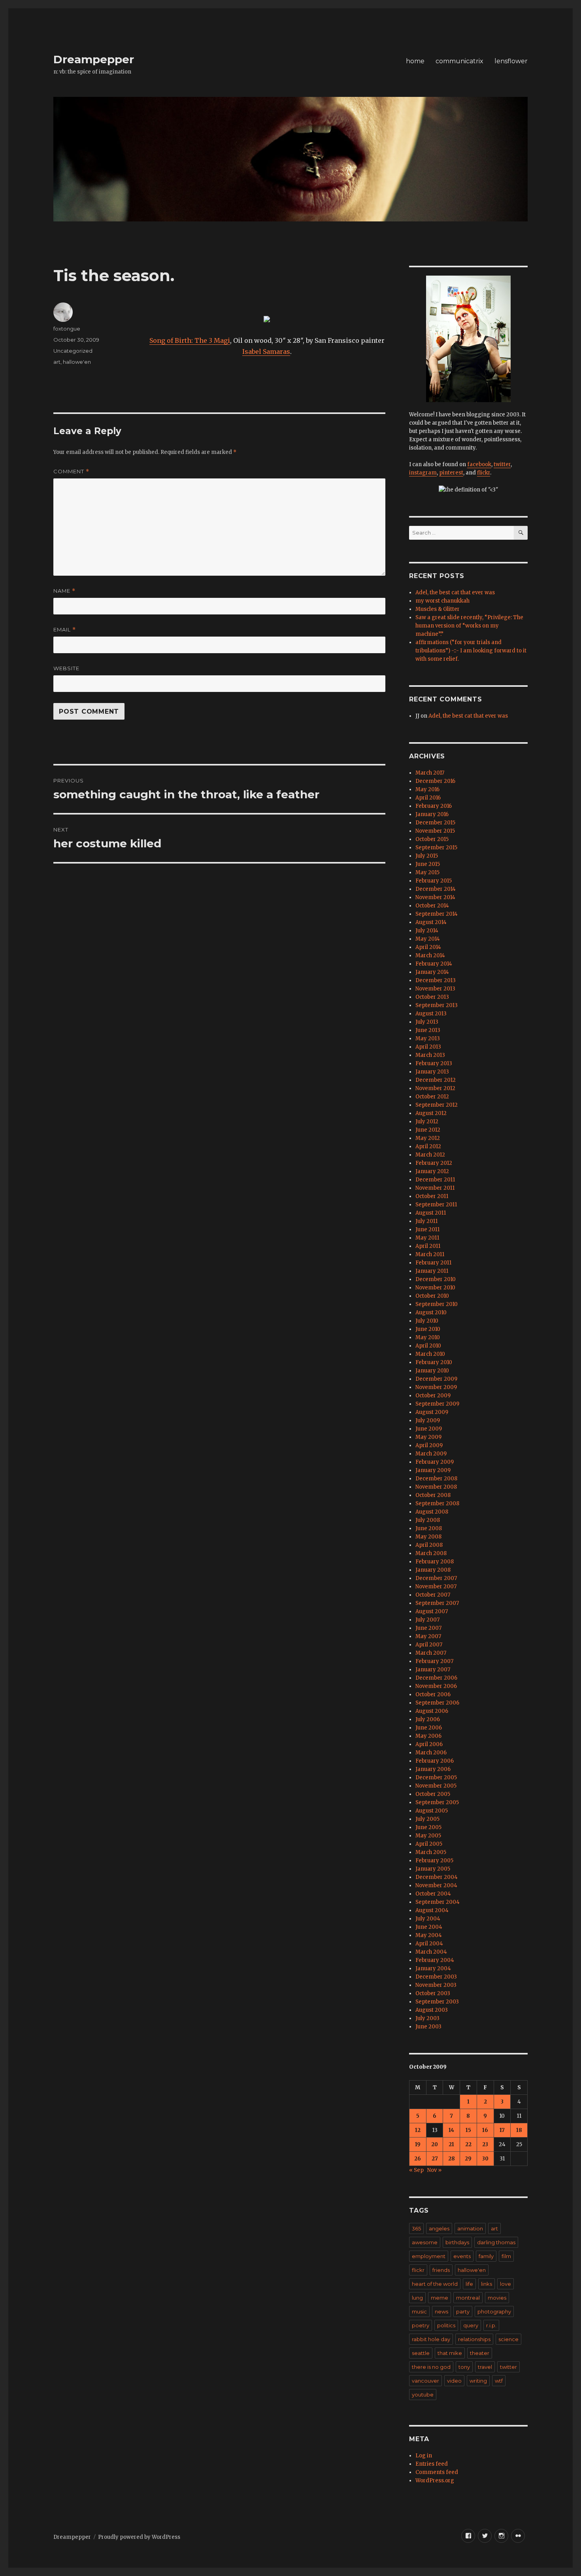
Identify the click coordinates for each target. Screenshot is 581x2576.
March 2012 (430, 1155)
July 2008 (428, 1520)
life (469, 2284)
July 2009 (428, 1420)
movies (497, 2298)
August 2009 (432, 1412)
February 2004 (435, 1960)
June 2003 (428, 2027)
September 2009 (437, 1404)
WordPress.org (435, 2481)
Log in (424, 2456)
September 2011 (436, 1205)
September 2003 (437, 2002)
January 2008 (433, 1570)
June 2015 (428, 864)
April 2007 (429, 1645)
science (508, 2339)
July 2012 (427, 1122)
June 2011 (427, 1229)
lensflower (511, 61)
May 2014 (428, 939)
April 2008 (429, 1545)
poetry (421, 2325)
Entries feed (432, 2464)
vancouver (425, 2381)
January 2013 (432, 1072)
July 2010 (427, 1321)
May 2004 (429, 1935)
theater (480, 2353)
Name (64, 591)
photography (494, 2311)
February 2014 (434, 964)
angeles (439, 2228)
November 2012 (435, 1088)
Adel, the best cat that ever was (455, 592)
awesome (425, 2242)
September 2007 (437, 1603)
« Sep (416, 2170)
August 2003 (432, 2010)
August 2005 (432, 1811)
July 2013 (427, 1022)
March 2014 (430, 955)
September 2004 (438, 1902)
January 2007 (433, 1670)
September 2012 (437, 1105)
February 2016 (434, 806)
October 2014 (432, 906)
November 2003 (436, 1985)
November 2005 (436, 1786)
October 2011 (432, 1196)
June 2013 (428, 1030)
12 (418, 2130)
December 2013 (436, 980)
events (462, 2256)
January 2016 (432, 814)
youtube (423, 2395)
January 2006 (433, 1769)
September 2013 (437, 1005)
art (57, 362)
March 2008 (431, 1553)
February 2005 (434, 1861)
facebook (479, 464)
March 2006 (431, 1753)
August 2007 (432, 1611)
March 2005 (431, 1852)
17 (502, 2130)
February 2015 (434, 881)
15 (468, 2130)
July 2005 (427, 1819)
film (506, 2256)
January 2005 (433, 1869)
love (506, 2284)
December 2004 (437, 1877)
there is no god (431, 2367)
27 (435, 2159)
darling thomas (496, 2242)
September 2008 (437, 1503)
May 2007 (428, 1636)
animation (470, 2228)
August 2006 (432, 1711)
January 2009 (433, 1470)
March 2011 (430, 1254)
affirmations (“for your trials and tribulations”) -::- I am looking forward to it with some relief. (471, 651)
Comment (71, 472)
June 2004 (429, 1927)
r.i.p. (491, 2325)
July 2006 (428, 1719)
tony (464, 2367)
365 (416, 2228)
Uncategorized (73, 351)
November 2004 (436, 1885)
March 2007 (431, 1653)
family (486, 2256)
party (463, 2311)
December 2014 (436, 889)
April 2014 (428, 947)
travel (485, 2367)
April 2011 (428, 1246)
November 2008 (436, 1487)
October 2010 (432, 1296)
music (419, 2311)
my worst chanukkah (442, 601)
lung (417, 2298)
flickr (484, 473)
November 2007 (436, 1587)
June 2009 (429, 1429)
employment (429, 2256)
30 (485, 2159)
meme (440, 2298)
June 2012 (428, 1130)
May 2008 (428, 1537)
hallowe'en (77, 362)
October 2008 (433, 1495)
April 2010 (428, 1346)
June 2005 (428, 1827)
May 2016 (427, 789)
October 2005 (433, 1794)
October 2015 (432, 839)
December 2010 (436, 1279)
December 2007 (436, 1578)
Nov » (434, 2170)
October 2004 (433, 1894)
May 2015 (427, 872)
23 (485, 2144)
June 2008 (429, 1528)
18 (519, 2130)
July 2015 (427, 856)
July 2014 (427, 931)
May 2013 (428, 1039)
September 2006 (437, 1703)
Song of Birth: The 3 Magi (190, 340)
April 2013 (428, 1047)
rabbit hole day (431, 2339)
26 (418, 2159)
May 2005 (428, 1836)
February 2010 (434, 1362)
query (471, 2325)
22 (468, 2144)
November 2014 (435, 897)
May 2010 (428, 1337)
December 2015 (435, 823)
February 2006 (435, 1761)
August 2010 (431, 1313)
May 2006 (428, 1736)
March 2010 (430, 1354)
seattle (421, 2353)
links (487, 2284)
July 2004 (428, 1919)
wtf (499, 2381)
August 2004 (432, 1910)
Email (65, 630)
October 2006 (433, 1694)
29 (468, 2159)
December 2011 (435, 1180)
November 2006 (436, 1686)
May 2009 (428, 1437)
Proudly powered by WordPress (139, 2537)
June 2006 (429, 1728)
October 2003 (433, 1993)
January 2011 (432, 1271)
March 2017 (430, 773)
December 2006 (436, 1678)
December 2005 (436, 1777)
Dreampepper (94, 59)
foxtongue (67, 329)
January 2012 (432, 1171)
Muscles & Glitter (438, 609)
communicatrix (459, 61)
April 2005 (429, 1844)
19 (418, 2144)
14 (451, 2130)
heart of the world (435, 2284)
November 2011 (435, 1188)
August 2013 (431, 1014)
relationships (474, 2339)
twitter (502, 464)
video (454, 2381)
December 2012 (436, 1080)
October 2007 (433, 1595)
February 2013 (434, 1063)
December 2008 (436, 1479)
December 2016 (435, 781)
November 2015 (435, 831)
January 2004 (433, 1968)
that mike (450, 2353)
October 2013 (432, 997)
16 (485, 2130)
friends (441, 2270)
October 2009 (433, 1396)
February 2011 (433, 1263)
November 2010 (435, 1288)
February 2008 (435, 1562)
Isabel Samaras (266, 352)
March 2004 (431, 1952)
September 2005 (437, 1802)
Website (66, 668)
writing (478, 2381)
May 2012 (428, 1138)
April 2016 (428, 798)
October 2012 (432, 1097)
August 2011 (431, 1213)
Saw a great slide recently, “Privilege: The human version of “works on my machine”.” (469, 626)
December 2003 (436, 1977)
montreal (468, 2298)
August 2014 (431, 922)
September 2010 (437, 1304)
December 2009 (436, 1379)
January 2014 (432, 972)
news (441, 2311)
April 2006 (429, 1744)
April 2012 (428, 1146)
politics (446, 2325)
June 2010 (428, 1329)
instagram (423, 473)
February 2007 (434, 1661)
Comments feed (437, 2472)
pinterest (451, 473)
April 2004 (429, 1944)
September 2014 (437, 914)
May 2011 (427, 1238)
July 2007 (427, 1620)
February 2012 (434, 1163)
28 (452, 2159)
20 (435, 2144)
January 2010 (432, 1371)
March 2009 (431, 1454)
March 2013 (430, 1055)
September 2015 (436, 848)
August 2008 (432, 1512)
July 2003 (427, 2018)
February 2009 (435, 1462)
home (415, 61)
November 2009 (436, 1387)
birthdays (457, 2242)
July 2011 (426, 1221)
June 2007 (428, 1628)
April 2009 (429, 1445)
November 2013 (435, 989)
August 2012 (431, 1113)
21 (451, 2144)
